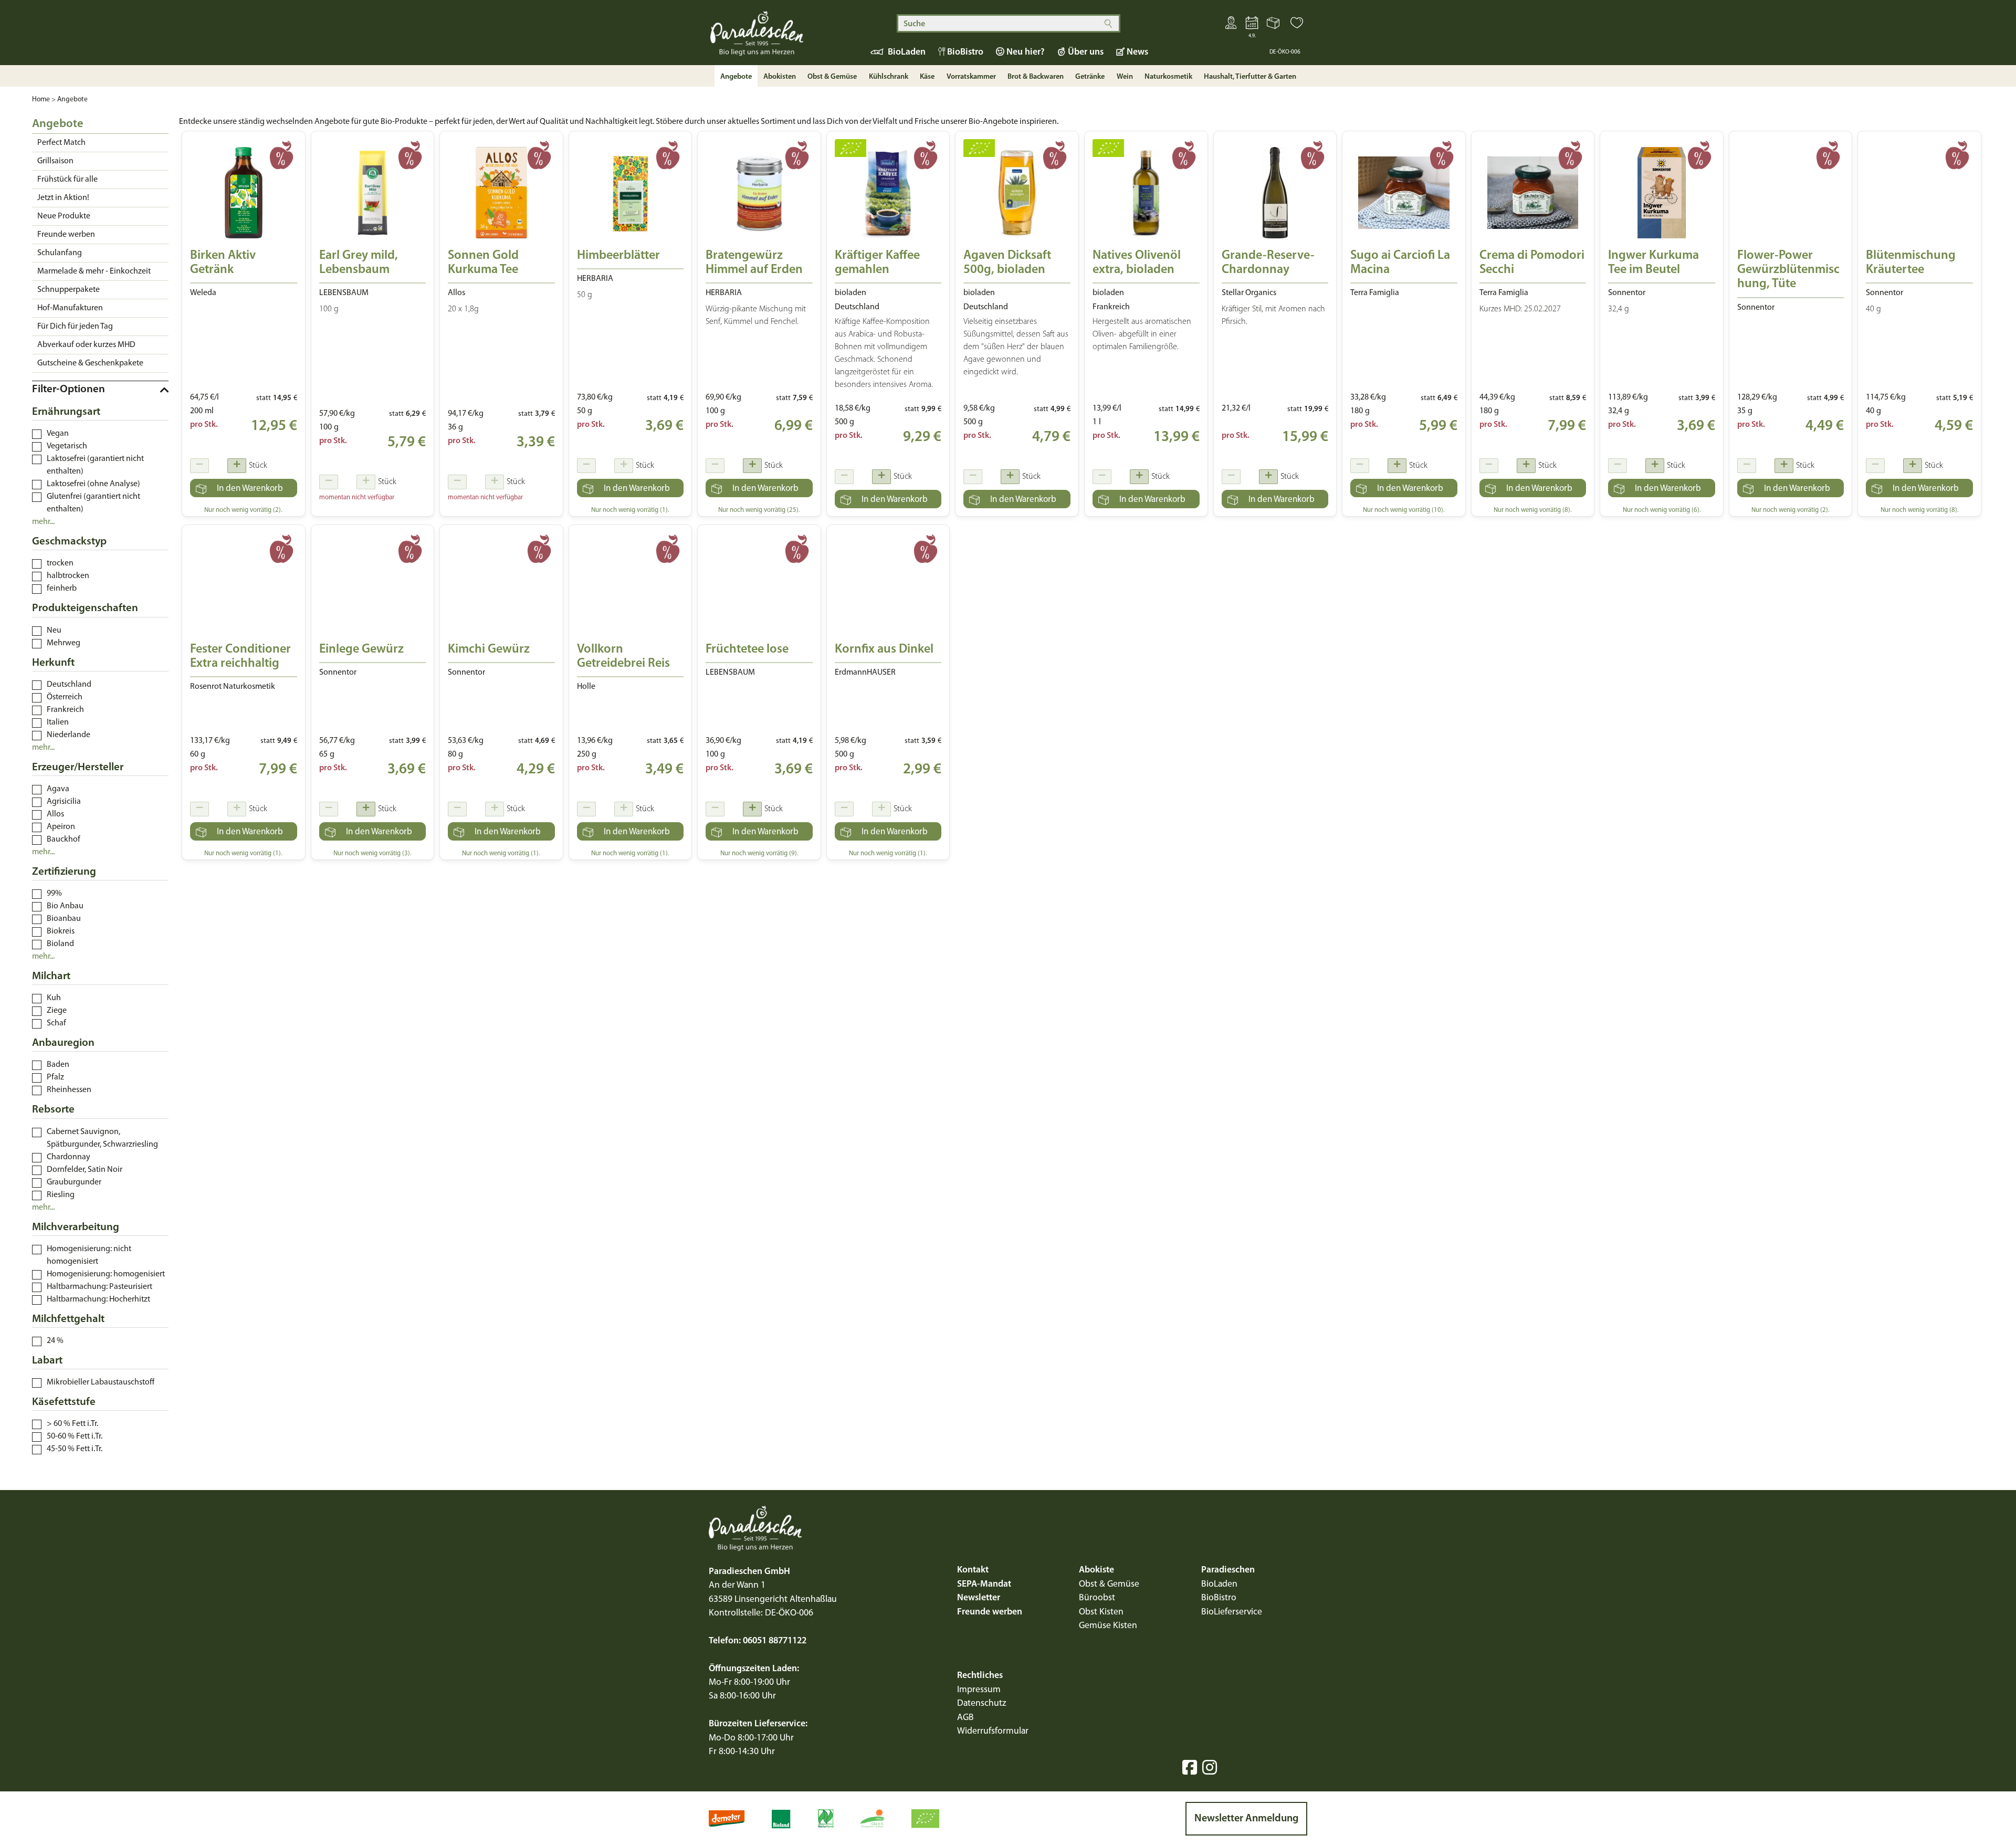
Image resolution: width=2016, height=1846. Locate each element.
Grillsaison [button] (55, 161)
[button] (1297, 25)
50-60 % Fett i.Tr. (75, 1436)
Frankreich (65, 710)
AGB (965, 1718)
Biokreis (61, 931)
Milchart (51, 976)
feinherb (62, 589)
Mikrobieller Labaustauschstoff (101, 1382)
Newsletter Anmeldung (1246, 1819)
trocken (60, 563)
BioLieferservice (1232, 1612)
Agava (58, 789)
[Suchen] (1108, 23)
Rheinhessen (69, 1090)
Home (41, 99)
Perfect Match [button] (61, 143)
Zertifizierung (64, 872)
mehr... (43, 522)
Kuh (54, 998)
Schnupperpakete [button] (69, 290)
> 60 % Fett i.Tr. (72, 1424)
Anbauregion (63, 1043)
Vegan (58, 434)
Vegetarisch (67, 446)
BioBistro (1219, 1598)
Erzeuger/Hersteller (78, 767)
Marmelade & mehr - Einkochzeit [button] (94, 271)
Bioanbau (64, 919)
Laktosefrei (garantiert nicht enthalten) (95, 465)
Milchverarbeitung (76, 1227)
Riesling (61, 1195)
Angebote (72, 99)
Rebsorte (53, 1110)
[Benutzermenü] (1231, 25)
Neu (54, 631)
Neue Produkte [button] (64, 216)
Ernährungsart (66, 412)
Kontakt (973, 1570)
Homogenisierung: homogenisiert (106, 1274)
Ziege (57, 1011)
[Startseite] (777, 38)
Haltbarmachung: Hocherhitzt (98, 1299)
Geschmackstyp (69, 542)
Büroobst (1097, 1598)
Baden (58, 1065)
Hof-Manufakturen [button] (70, 308)
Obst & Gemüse (1109, 1584)
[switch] (37, 434)
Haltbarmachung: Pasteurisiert (99, 1287)
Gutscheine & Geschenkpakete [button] (90, 363)
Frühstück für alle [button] (67, 180)
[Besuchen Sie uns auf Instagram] (1210, 1767)
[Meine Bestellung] (1274, 25)
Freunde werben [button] (66, 235)
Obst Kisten (1101, 1612)
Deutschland (69, 685)
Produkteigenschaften (85, 608)
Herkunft (53, 663)
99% (54, 894)
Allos (55, 814)
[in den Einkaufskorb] (244, 488)
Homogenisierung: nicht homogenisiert (89, 1255)
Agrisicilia (64, 802)
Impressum (979, 1690)
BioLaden (1219, 1584)
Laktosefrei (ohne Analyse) (93, 484)
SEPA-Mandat (984, 1584)
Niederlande (69, 735)
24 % (55, 1341)
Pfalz (55, 1077)
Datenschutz (982, 1703)
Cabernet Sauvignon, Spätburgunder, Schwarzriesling (102, 1138)
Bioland (60, 944)
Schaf (56, 1023)
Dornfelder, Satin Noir (85, 1170)
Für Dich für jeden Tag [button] (75, 327)
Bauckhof (64, 840)
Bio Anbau (65, 906)
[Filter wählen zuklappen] (100, 390)
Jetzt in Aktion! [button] (63, 198)
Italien (58, 722)
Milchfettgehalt (68, 1319)
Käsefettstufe (64, 1402)
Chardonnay (69, 1157)
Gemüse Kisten (1108, 1626)
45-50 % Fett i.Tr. (75, 1449)
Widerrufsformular (993, 1731)
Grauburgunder (74, 1182)
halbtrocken (68, 576)
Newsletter (979, 1598)
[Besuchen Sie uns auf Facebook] (1190, 1767)
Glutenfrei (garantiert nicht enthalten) (93, 503)
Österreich (65, 697)
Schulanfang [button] (60, 253)
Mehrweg (64, 643)
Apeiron (61, 827)
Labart (47, 1361)
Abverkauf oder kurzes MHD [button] (86, 345)
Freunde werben (990, 1612)
